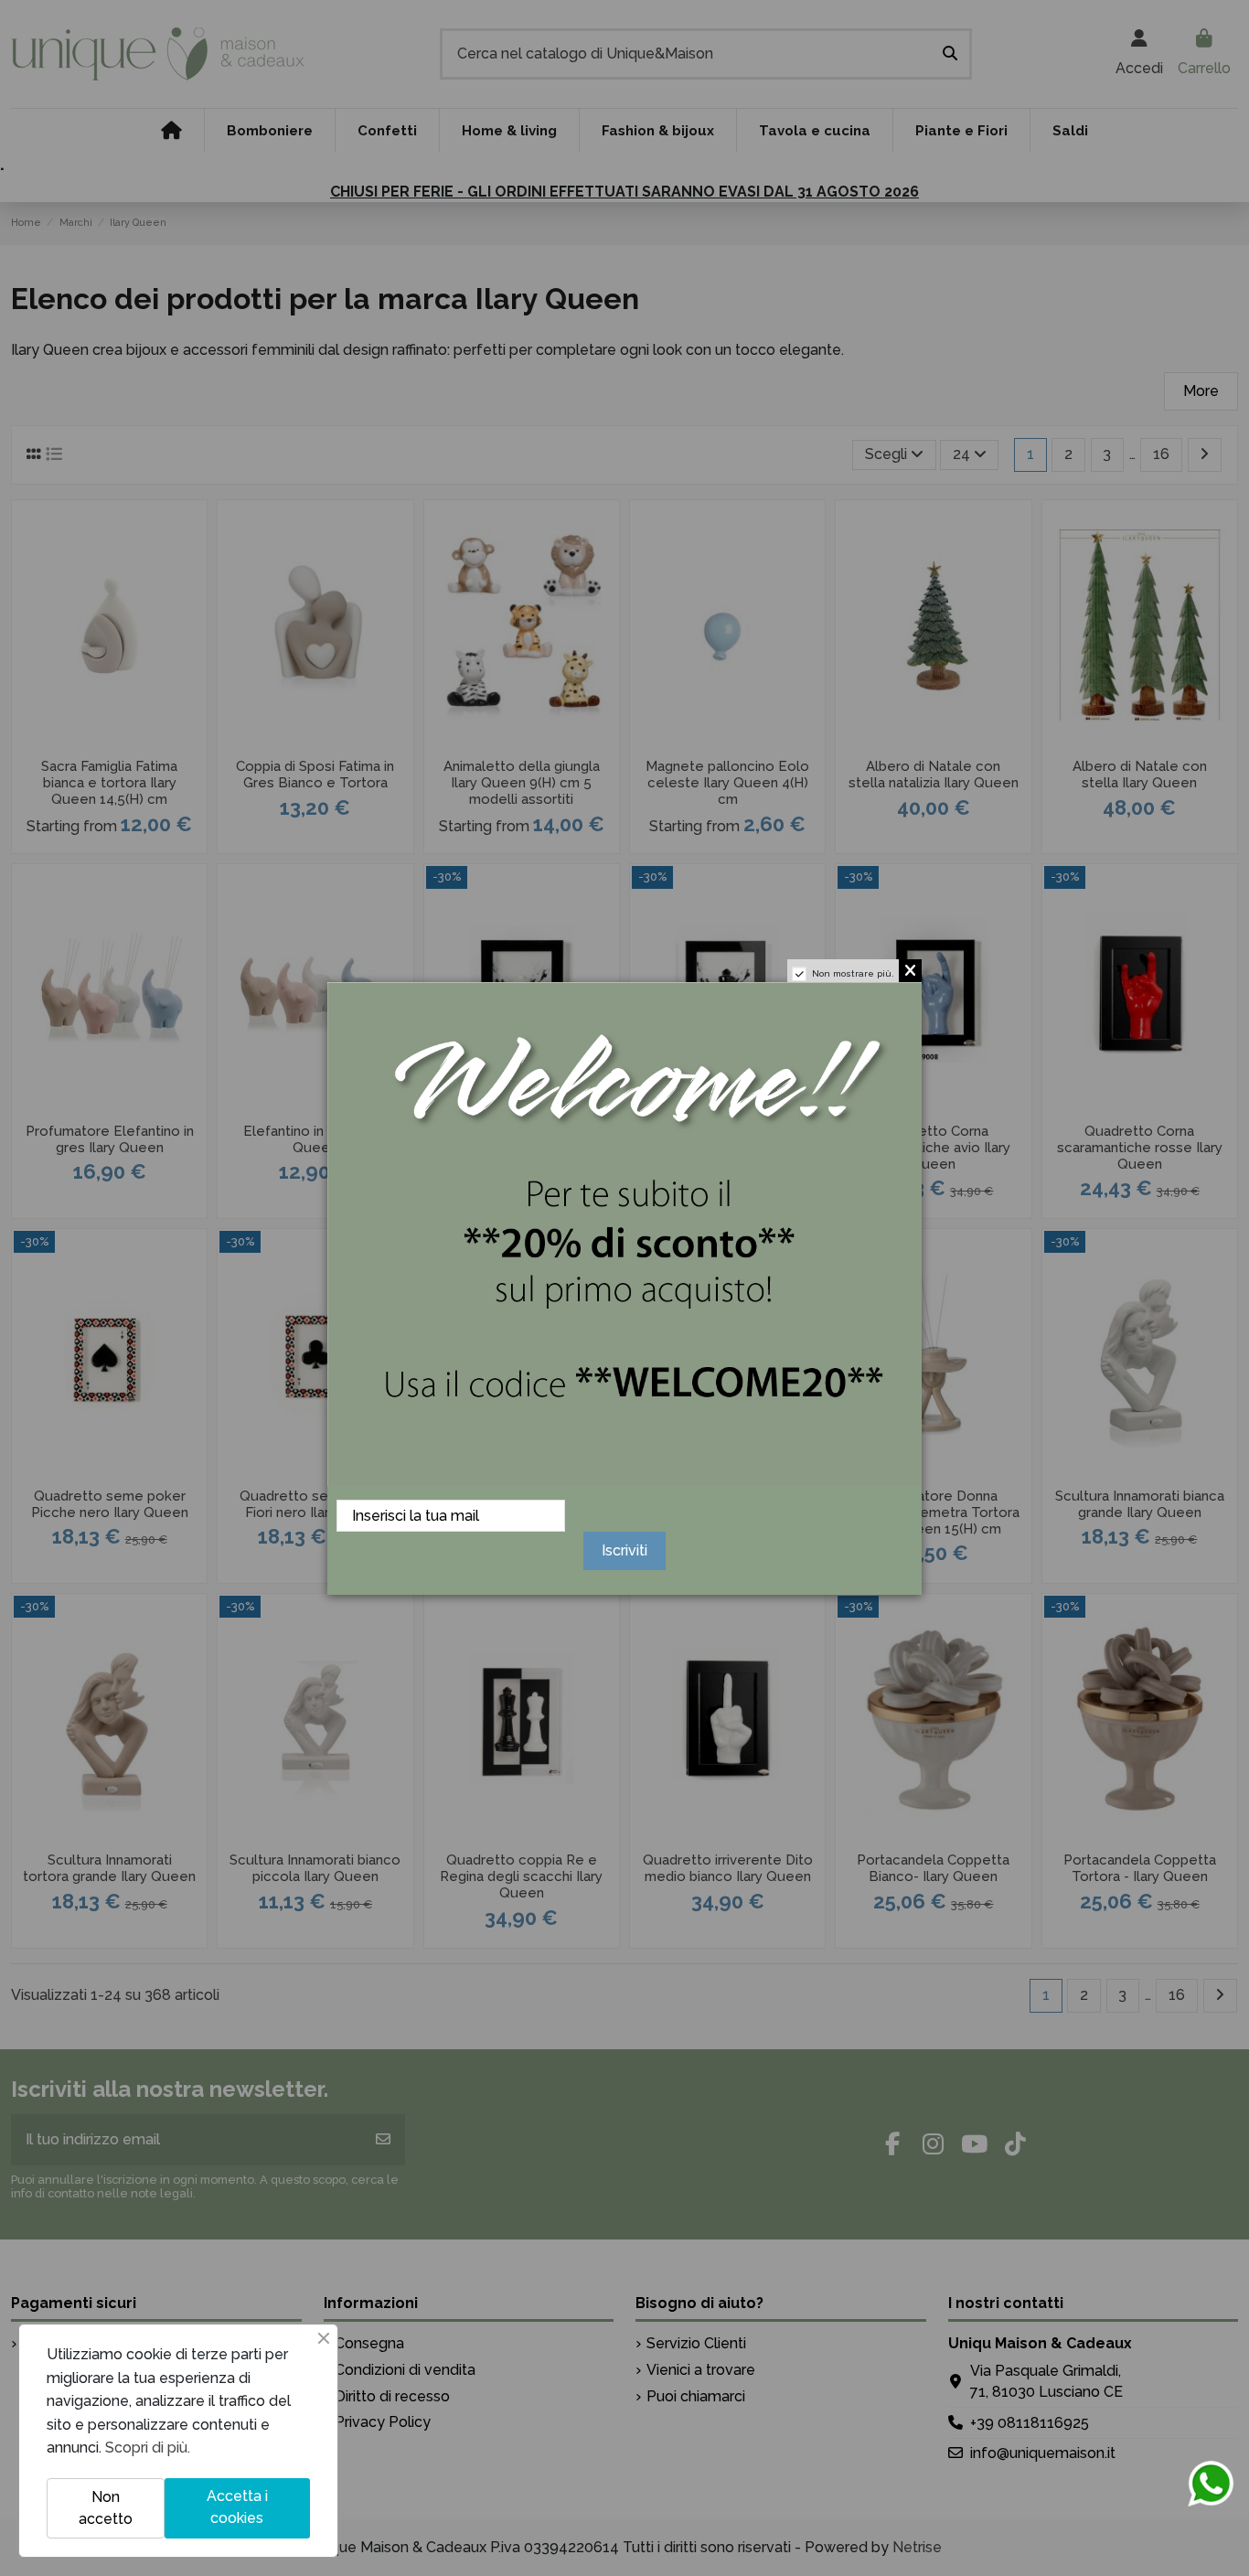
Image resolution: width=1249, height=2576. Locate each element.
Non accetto (106, 2508)
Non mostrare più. (853, 973)
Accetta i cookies (237, 2507)
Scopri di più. (148, 2448)
